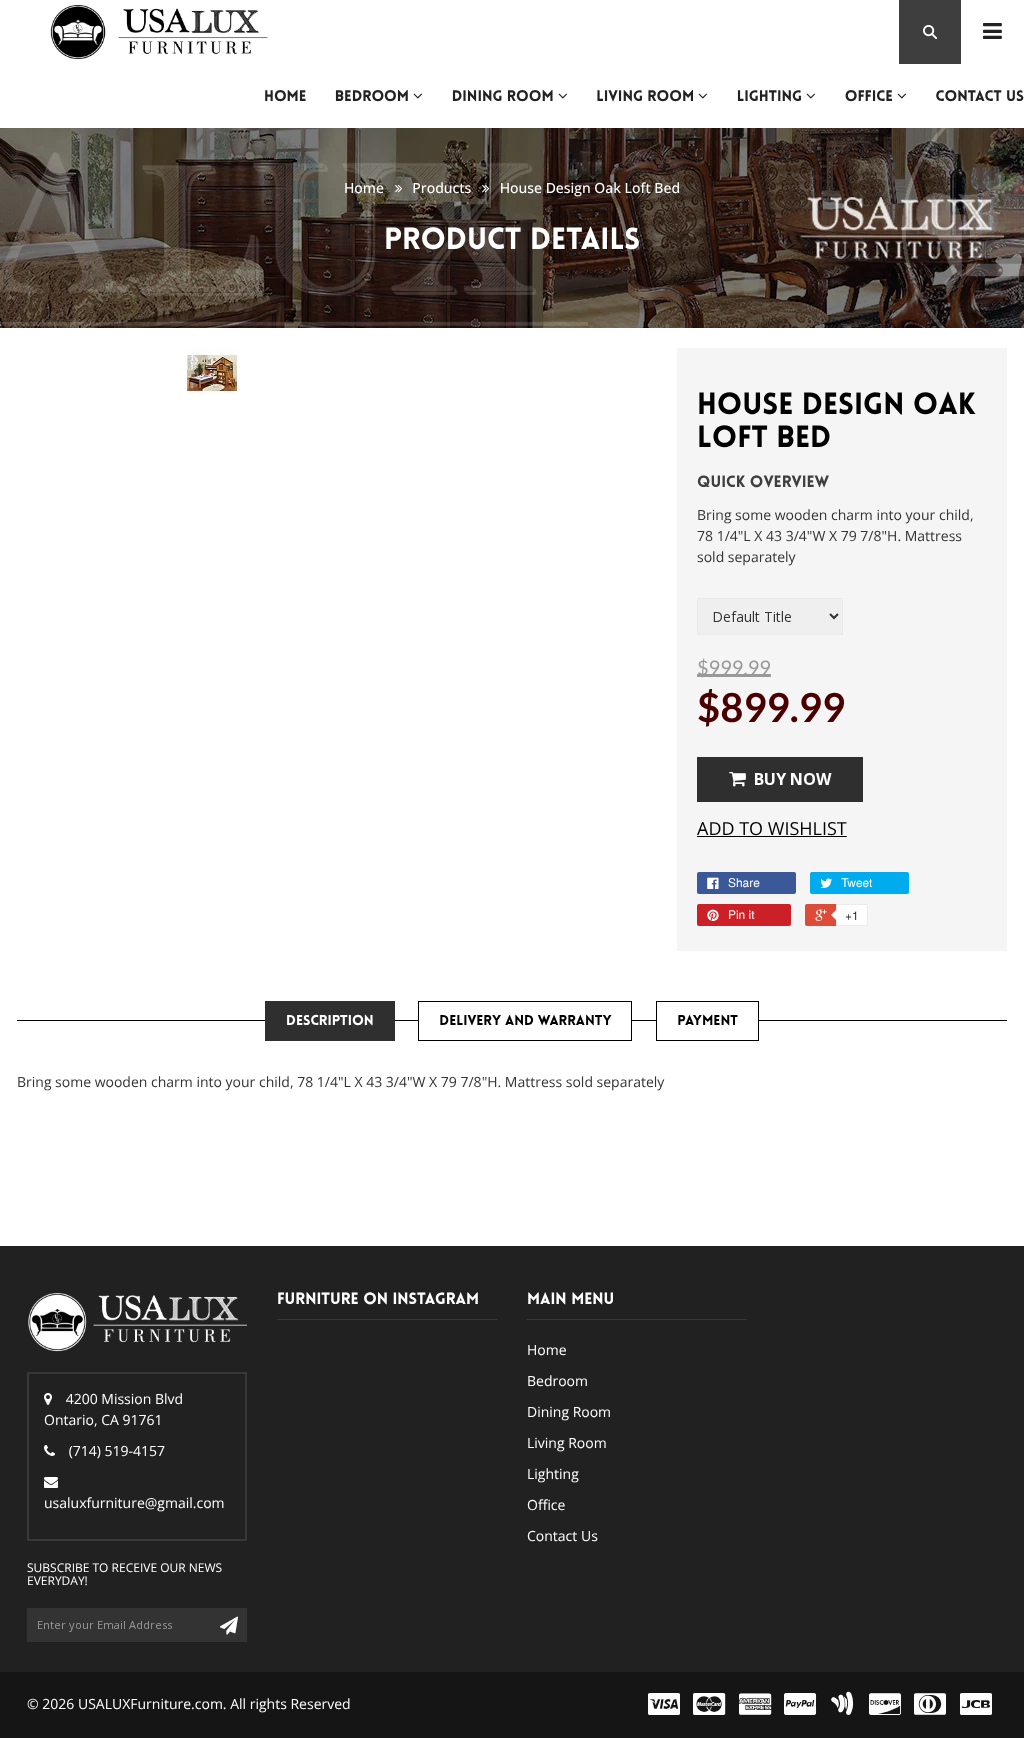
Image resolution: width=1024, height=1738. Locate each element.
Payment (707, 1021)
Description (330, 1021)
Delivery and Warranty (525, 1021)
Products (441, 188)
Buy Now (792, 779)
